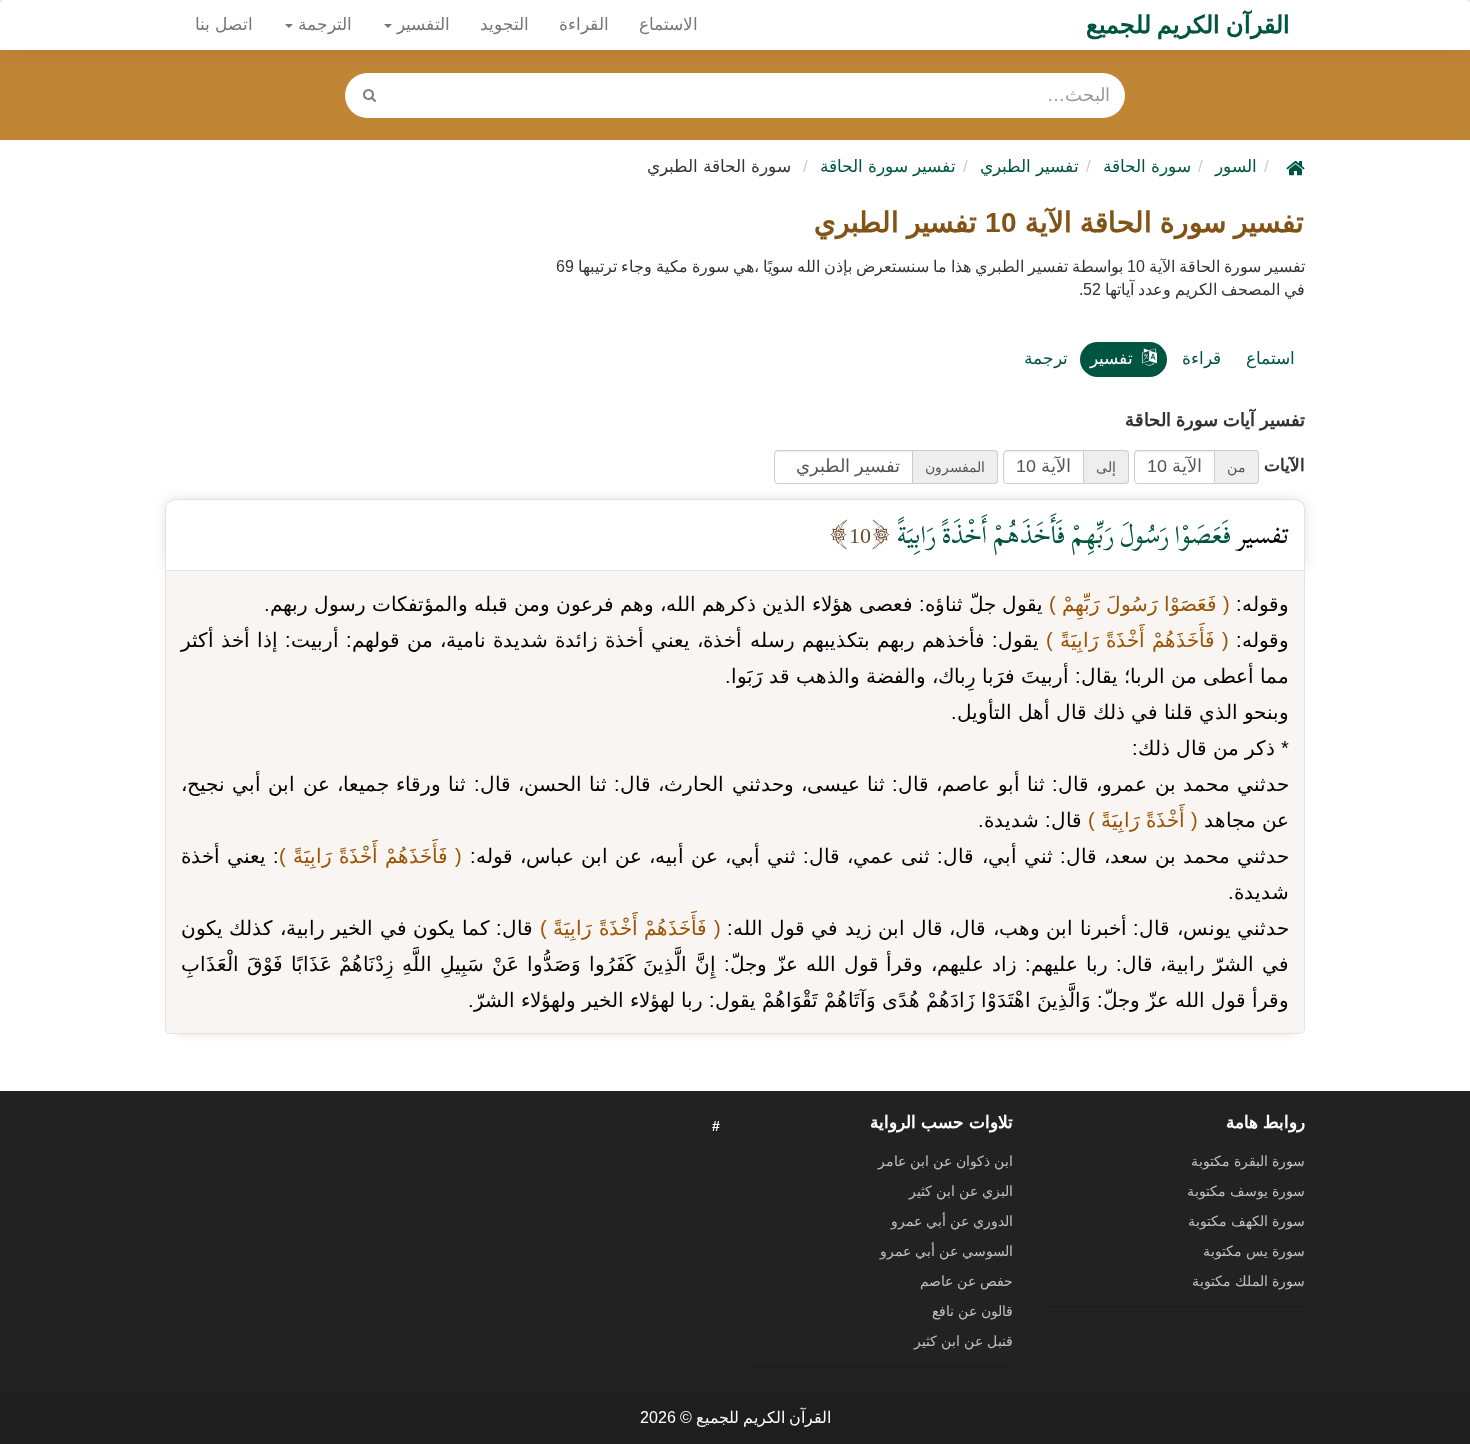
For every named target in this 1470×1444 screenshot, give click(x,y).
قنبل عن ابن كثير (963, 1341)
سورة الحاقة (1147, 166)
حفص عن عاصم (966, 1281)
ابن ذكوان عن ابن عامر (945, 1161)
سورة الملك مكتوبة (1248, 1281)
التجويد (504, 24)
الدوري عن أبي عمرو (952, 1221)
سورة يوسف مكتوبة (1246, 1191)
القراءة (584, 24)
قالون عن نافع (972, 1311)
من (1236, 467)
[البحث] (369, 95)
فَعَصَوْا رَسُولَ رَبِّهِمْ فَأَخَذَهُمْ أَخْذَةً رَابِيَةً (1061, 534)
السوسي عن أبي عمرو (946, 1251)
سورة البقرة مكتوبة (1248, 1161)
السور (1236, 166)
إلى (1106, 467)
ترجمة (1046, 358)
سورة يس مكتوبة (1254, 1251)
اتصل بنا (224, 24)
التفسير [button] (421, 24)
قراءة (1201, 358)
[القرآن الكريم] (1293, 166)
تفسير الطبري (1029, 166)
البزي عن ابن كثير (961, 1191)
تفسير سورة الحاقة (888, 166)
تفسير (1111, 358)
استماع (1270, 358)
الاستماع (668, 24)
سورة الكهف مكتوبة (1246, 1221)
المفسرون (955, 467)
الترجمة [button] (322, 24)
